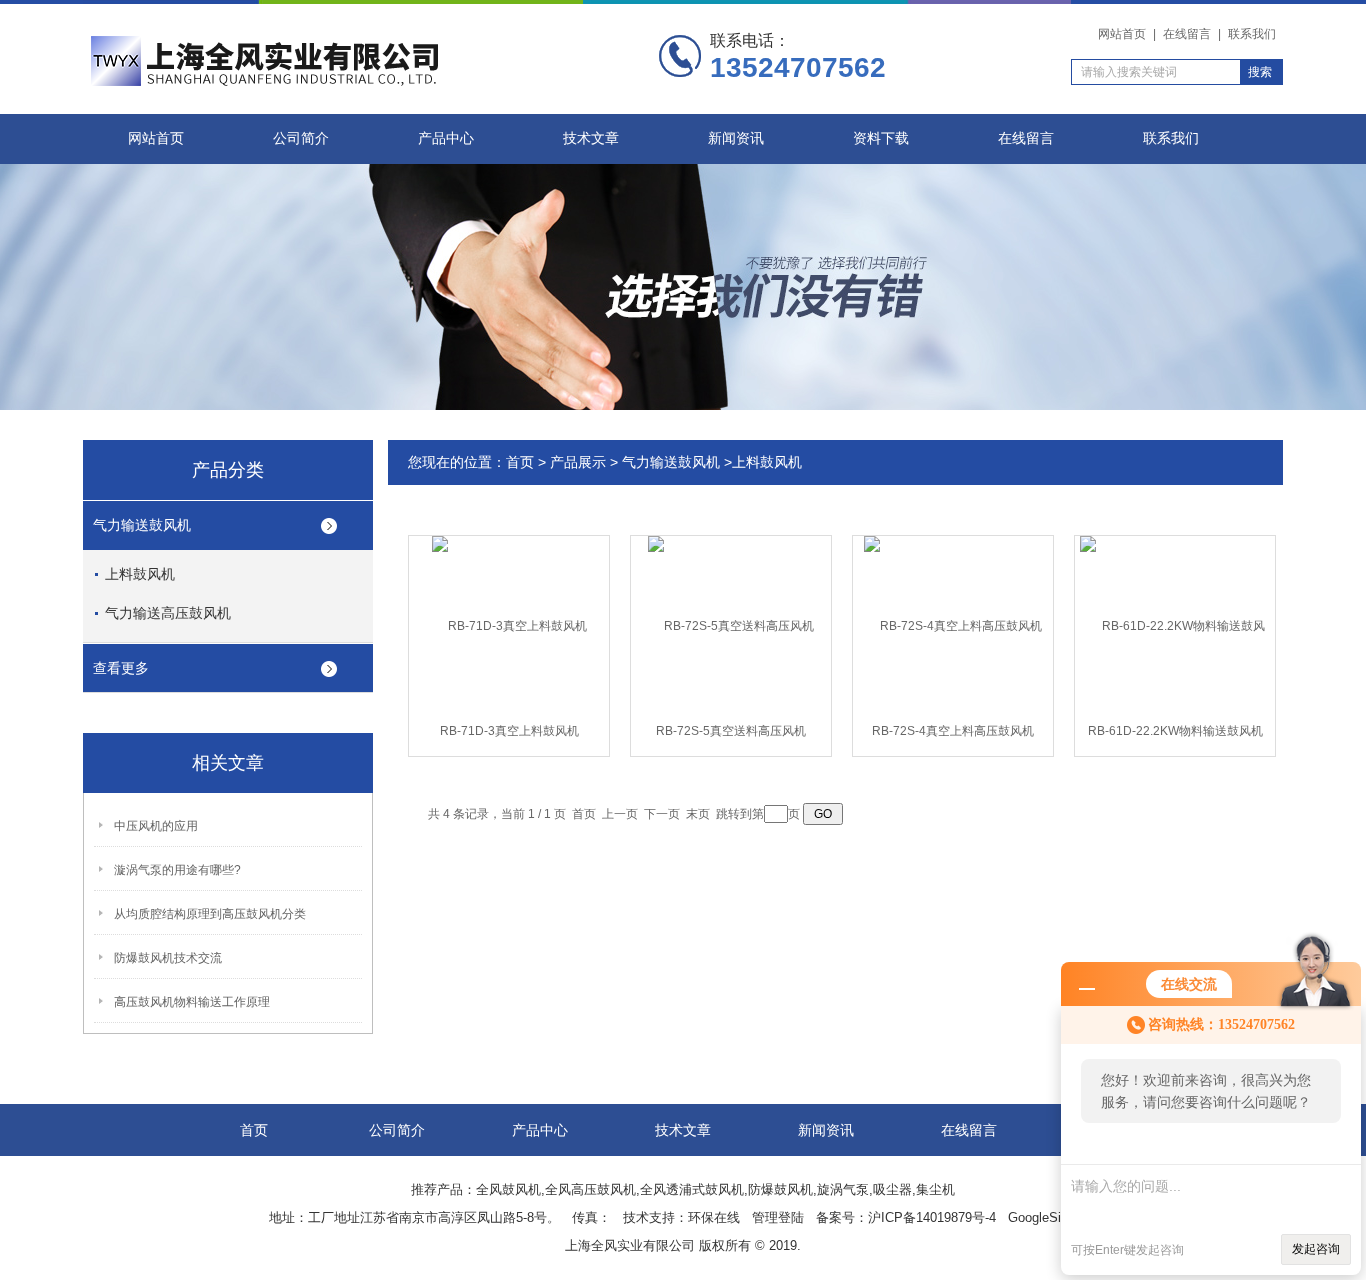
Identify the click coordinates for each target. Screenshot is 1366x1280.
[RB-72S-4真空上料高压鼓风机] (953, 625)
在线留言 (1187, 34)
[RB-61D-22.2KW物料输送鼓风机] (1175, 625)
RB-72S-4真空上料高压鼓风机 (953, 731)
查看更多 (121, 668)
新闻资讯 (736, 138)
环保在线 (714, 1217)
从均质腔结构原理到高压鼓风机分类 (210, 914)
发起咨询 (1316, 1249)
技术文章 (591, 138)
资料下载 (881, 138)
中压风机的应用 (156, 826)
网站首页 (1122, 34)
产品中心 (446, 138)
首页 (520, 462)
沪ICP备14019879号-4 (932, 1217)
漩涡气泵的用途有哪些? (177, 870)
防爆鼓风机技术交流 (168, 958)
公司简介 (301, 138)
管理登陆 (778, 1217)
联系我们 (1252, 34)
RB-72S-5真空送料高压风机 (731, 731)
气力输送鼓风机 (142, 525)
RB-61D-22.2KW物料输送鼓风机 (1175, 731)
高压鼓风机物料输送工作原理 (192, 1002)
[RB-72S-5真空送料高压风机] (731, 625)
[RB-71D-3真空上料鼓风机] (509, 625)
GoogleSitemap (1052, 1217)
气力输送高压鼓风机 (168, 613)
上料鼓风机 (140, 574)
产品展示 (578, 462)
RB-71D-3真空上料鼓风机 (509, 731)
